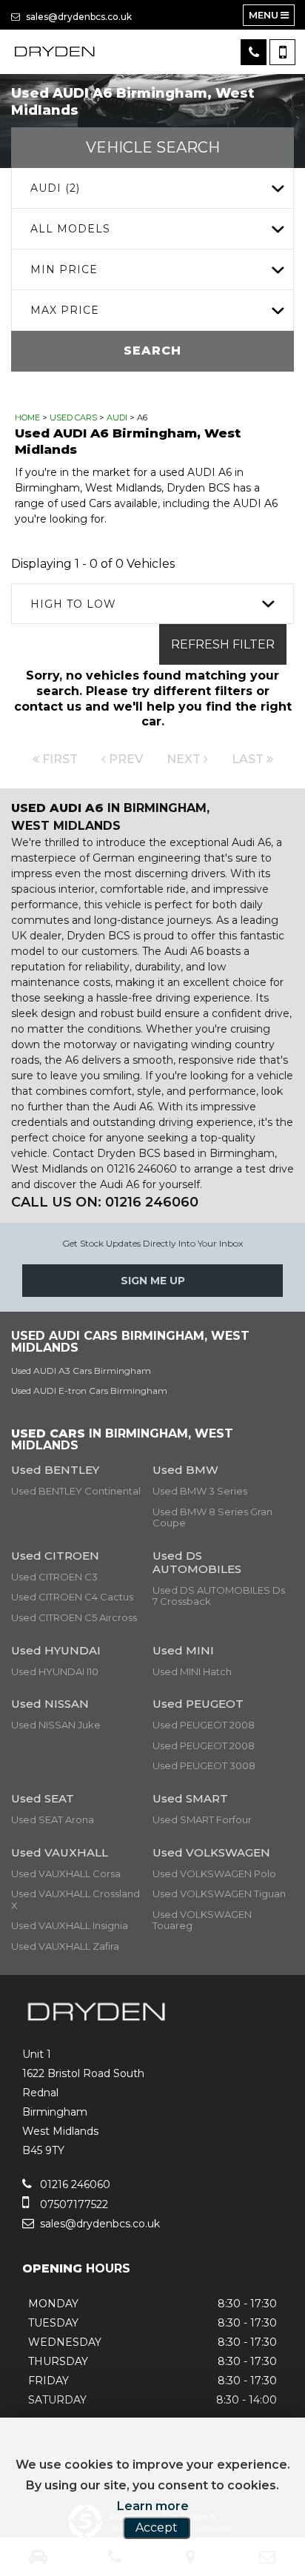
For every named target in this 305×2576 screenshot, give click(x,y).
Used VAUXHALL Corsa (66, 1874)
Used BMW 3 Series (200, 1491)
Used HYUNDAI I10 (55, 1671)
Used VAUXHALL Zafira (65, 1946)
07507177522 (73, 2204)
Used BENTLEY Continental (76, 1491)
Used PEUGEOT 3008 (204, 1765)
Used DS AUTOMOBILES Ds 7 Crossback (219, 1596)
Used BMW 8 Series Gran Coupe (212, 1517)
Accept (157, 2528)
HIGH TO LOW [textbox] (73, 604)
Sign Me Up (153, 1281)
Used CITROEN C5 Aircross (74, 1617)
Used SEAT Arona (53, 1819)
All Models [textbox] (70, 229)
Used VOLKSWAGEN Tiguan (219, 1894)
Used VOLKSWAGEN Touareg (202, 1920)
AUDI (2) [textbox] (55, 188)
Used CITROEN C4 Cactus (72, 1597)
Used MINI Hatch (192, 1671)
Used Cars (73, 417)
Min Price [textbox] (64, 269)
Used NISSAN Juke (56, 1725)
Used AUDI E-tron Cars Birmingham (89, 1391)
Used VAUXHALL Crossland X (76, 1899)
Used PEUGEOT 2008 (204, 1725)
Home (27, 417)
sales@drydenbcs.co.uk (78, 17)
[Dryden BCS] (56, 52)
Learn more (153, 2506)
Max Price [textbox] (65, 310)
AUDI (117, 417)
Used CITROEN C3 (54, 1577)
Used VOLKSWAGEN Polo (214, 1874)
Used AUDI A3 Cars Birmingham (81, 1371)
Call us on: (105, 1202)
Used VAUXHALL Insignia (70, 1925)
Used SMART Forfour (202, 1819)
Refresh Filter (223, 644)
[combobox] (152, 188)
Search (152, 350)
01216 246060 (74, 2184)
